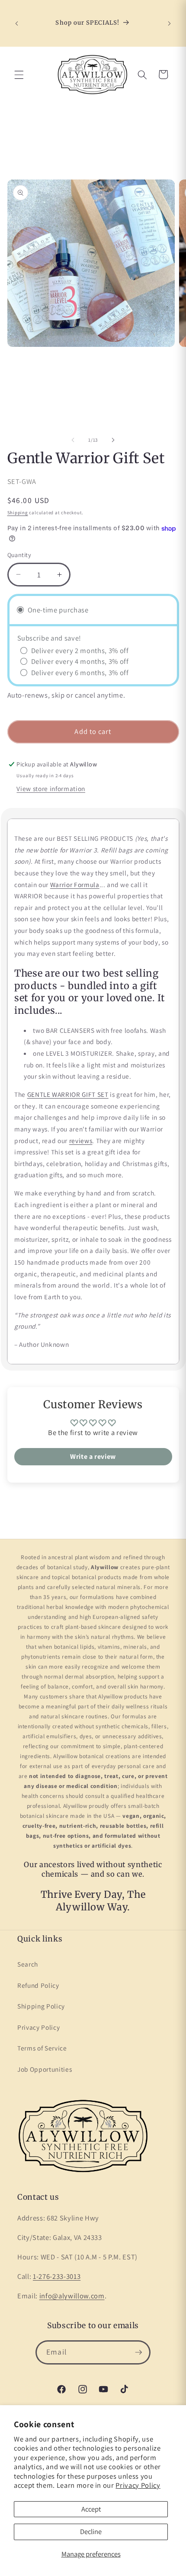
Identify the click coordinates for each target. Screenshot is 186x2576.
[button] (19, 74)
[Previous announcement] (17, 23)
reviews (81, 1141)
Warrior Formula (75, 884)
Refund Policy (38, 1985)
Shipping (18, 513)
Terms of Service (42, 2048)
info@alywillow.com (72, 2296)
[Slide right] (113, 440)
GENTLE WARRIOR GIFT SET (68, 1094)
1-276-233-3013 (57, 2276)
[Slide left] (73, 440)
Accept (91, 2509)
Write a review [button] (93, 1456)
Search (28, 1964)
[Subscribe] (138, 2352)
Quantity (19, 555)
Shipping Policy (41, 2006)
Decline (91, 2531)
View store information (51, 788)
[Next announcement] (170, 23)
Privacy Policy (138, 2485)
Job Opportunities (45, 2069)
